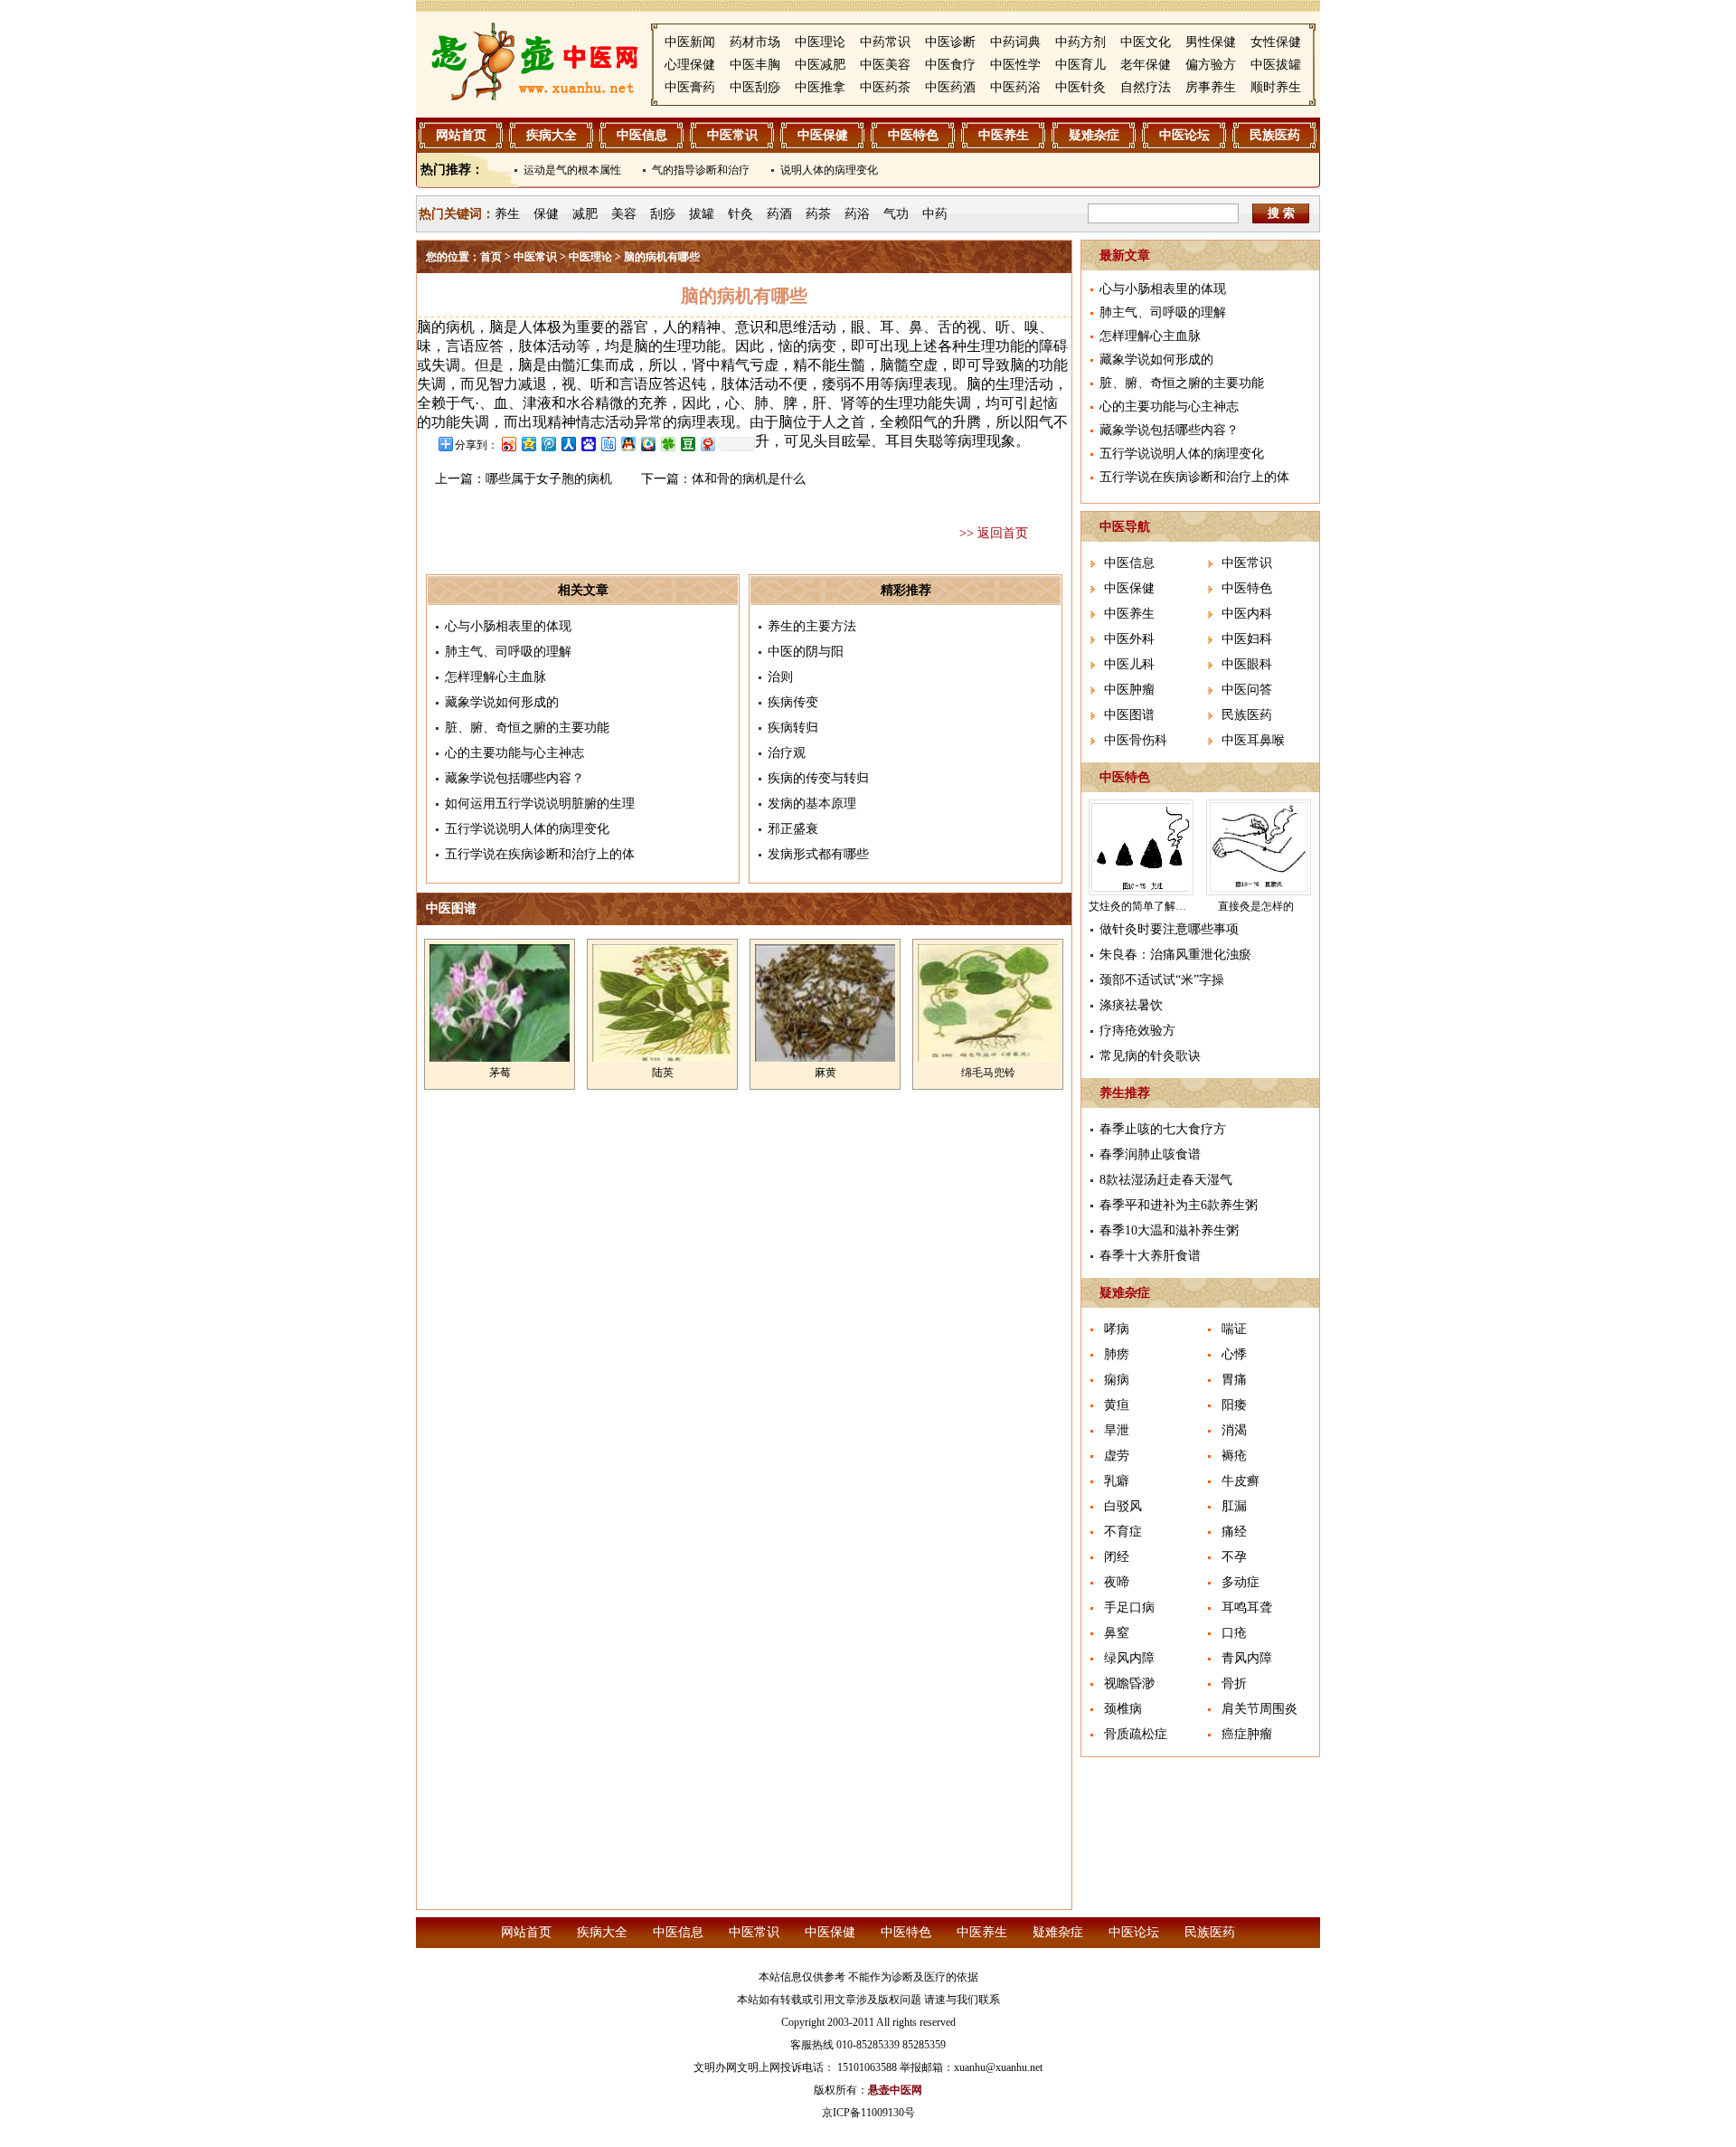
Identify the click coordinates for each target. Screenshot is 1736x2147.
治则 (780, 677)
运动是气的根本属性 (572, 170)
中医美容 (885, 65)
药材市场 (755, 42)
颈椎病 (1123, 1709)
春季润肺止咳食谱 (1150, 1154)
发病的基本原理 (812, 804)
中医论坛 (1184, 135)
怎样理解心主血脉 (495, 677)
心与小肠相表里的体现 (508, 626)
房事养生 (1211, 87)
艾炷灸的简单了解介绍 (1143, 906)
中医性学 (1015, 65)
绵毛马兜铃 (988, 1073)
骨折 (1234, 1684)
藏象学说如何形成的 (502, 702)
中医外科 (1129, 639)
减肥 (585, 214)
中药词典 (1015, 42)
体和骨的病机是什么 (749, 479)
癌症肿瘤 (1247, 1734)
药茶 (818, 214)
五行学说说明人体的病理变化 (527, 829)
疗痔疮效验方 (1137, 1031)
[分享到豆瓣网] (687, 444)
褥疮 (1234, 1456)
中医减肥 (820, 65)
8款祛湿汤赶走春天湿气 (1166, 1180)
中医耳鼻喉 (1253, 740)
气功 (896, 214)
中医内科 (1247, 614)
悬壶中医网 (895, 2090)
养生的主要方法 (812, 626)
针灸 (741, 214)
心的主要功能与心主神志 (514, 753)
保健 (546, 214)
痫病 (1117, 1380)
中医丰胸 (755, 65)
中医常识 (732, 135)
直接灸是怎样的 (1256, 906)
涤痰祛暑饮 (1131, 1005)
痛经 (1234, 1532)
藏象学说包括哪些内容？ (514, 778)
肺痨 (1117, 1354)
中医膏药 (690, 87)
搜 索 (1281, 213)
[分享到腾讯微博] (548, 444)
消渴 (1234, 1430)
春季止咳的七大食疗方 (1163, 1129)
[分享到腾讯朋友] (667, 444)
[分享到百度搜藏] (588, 444)
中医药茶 (885, 87)
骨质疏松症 (1136, 1734)
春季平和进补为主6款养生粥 (1179, 1205)
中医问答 (1247, 690)
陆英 (663, 1073)
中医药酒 (950, 87)
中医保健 (823, 135)
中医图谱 (1129, 715)
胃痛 (1234, 1380)
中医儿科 (1129, 664)
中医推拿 (820, 87)
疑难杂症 (1094, 135)
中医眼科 (1247, 664)
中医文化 (1146, 42)
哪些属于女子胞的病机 (549, 479)
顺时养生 (1276, 87)
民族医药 (1275, 135)
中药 (935, 214)
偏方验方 (1211, 65)
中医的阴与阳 (806, 652)
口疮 (1234, 1633)
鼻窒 (1117, 1633)
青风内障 (1247, 1658)
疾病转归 (793, 728)
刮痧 (663, 214)
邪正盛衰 (793, 829)
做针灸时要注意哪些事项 (1169, 929)
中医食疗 (950, 65)
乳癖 (1117, 1481)
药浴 (857, 214)
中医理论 (820, 42)
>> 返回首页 (994, 533)
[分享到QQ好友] (627, 444)
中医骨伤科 (1136, 740)
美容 (624, 214)
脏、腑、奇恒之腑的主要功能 (527, 728)
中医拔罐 (1276, 65)
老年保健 (1146, 65)
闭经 (1117, 1557)
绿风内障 (1129, 1658)
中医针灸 (1080, 87)
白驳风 (1123, 1506)
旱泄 (1117, 1430)
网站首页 (461, 135)
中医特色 (913, 135)
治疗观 (787, 753)
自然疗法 (1146, 87)
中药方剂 (1080, 42)
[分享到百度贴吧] (608, 444)
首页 (491, 257)
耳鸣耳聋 (1247, 1608)
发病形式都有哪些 (818, 854)
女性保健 (1276, 42)
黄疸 (1117, 1405)
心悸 (1234, 1354)
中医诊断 (950, 42)
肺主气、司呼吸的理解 (508, 652)
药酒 (779, 214)
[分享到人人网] (568, 444)
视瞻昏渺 (1129, 1684)
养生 (507, 214)
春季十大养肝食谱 (1150, 1256)
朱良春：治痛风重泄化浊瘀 (1175, 955)
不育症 (1123, 1532)
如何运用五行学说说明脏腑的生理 (540, 804)
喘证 (1234, 1329)
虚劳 (1117, 1456)
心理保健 (690, 65)
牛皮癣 (1241, 1481)
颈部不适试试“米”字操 (1162, 980)
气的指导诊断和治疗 (701, 170)
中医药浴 (1015, 87)
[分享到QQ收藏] (647, 444)
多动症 (1241, 1582)
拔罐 (702, 214)
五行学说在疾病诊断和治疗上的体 (540, 854)
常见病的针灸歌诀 (1150, 1056)
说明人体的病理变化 (829, 170)
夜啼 (1117, 1582)
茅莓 (500, 1073)
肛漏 (1234, 1506)
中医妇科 (1247, 639)
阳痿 (1234, 1405)
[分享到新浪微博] (508, 444)
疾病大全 (552, 135)
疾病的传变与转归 (818, 778)
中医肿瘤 (1129, 690)
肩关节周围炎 (1260, 1709)
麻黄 (826, 1073)
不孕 (1234, 1557)
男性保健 (1211, 42)
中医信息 (642, 135)
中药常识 (885, 42)
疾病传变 (793, 702)
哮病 (1117, 1329)
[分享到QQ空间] (528, 444)
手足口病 (1129, 1608)
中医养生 (1004, 135)
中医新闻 (690, 42)
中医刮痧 (755, 87)
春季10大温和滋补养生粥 (1169, 1230)
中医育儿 (1080, 65)
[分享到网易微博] (707, 444)
